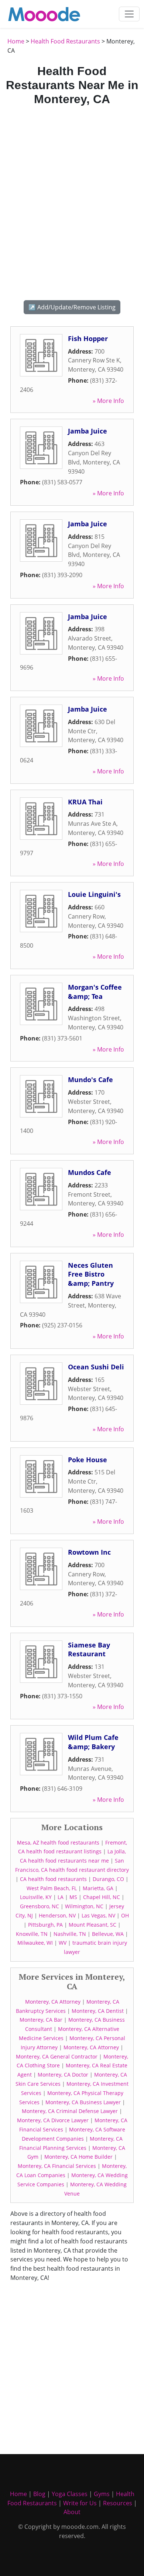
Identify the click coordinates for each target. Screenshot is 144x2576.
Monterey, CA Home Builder (78, 2157)
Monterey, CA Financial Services (57, 2166)
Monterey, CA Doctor (63, 2075)
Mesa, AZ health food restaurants (58, 1842)
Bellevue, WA (108, 1934)
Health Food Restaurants (65, 41)
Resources (118, 2503)
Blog (39, 2494)
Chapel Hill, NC (102, 1897)
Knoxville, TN (32, 1934)
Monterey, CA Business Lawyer (83, 2102)
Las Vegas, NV (98, 1915)
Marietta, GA (98, 1888)
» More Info (108, 401)
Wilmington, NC (84, 1906)
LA (61, 1897)
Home (16, 41)
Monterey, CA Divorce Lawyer (53, 2120)
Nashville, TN (70, 1934)
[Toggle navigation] (129, 14)
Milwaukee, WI (35, 1943)
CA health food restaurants (53, 1879)
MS (73, 1897)
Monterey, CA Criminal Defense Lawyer (70, 2111)
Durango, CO (108, 1879)
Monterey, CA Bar (41, 2020)
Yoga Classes (70, 2494)
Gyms (102, 2494)
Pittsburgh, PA (45, 1925)
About (72, 2512)
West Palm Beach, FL (52, 1888)
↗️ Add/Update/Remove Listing (72, 307)
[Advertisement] (72, 202)
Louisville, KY (36, 1897)
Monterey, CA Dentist (98, 2011)
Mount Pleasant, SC (92, 1925)
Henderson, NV (57, 1915)
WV (63, 1943)
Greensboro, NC (40, 1906)
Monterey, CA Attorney (53, 2002)
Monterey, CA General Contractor (57, 2056)
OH (125, 1915)
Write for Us (80, 2503)
